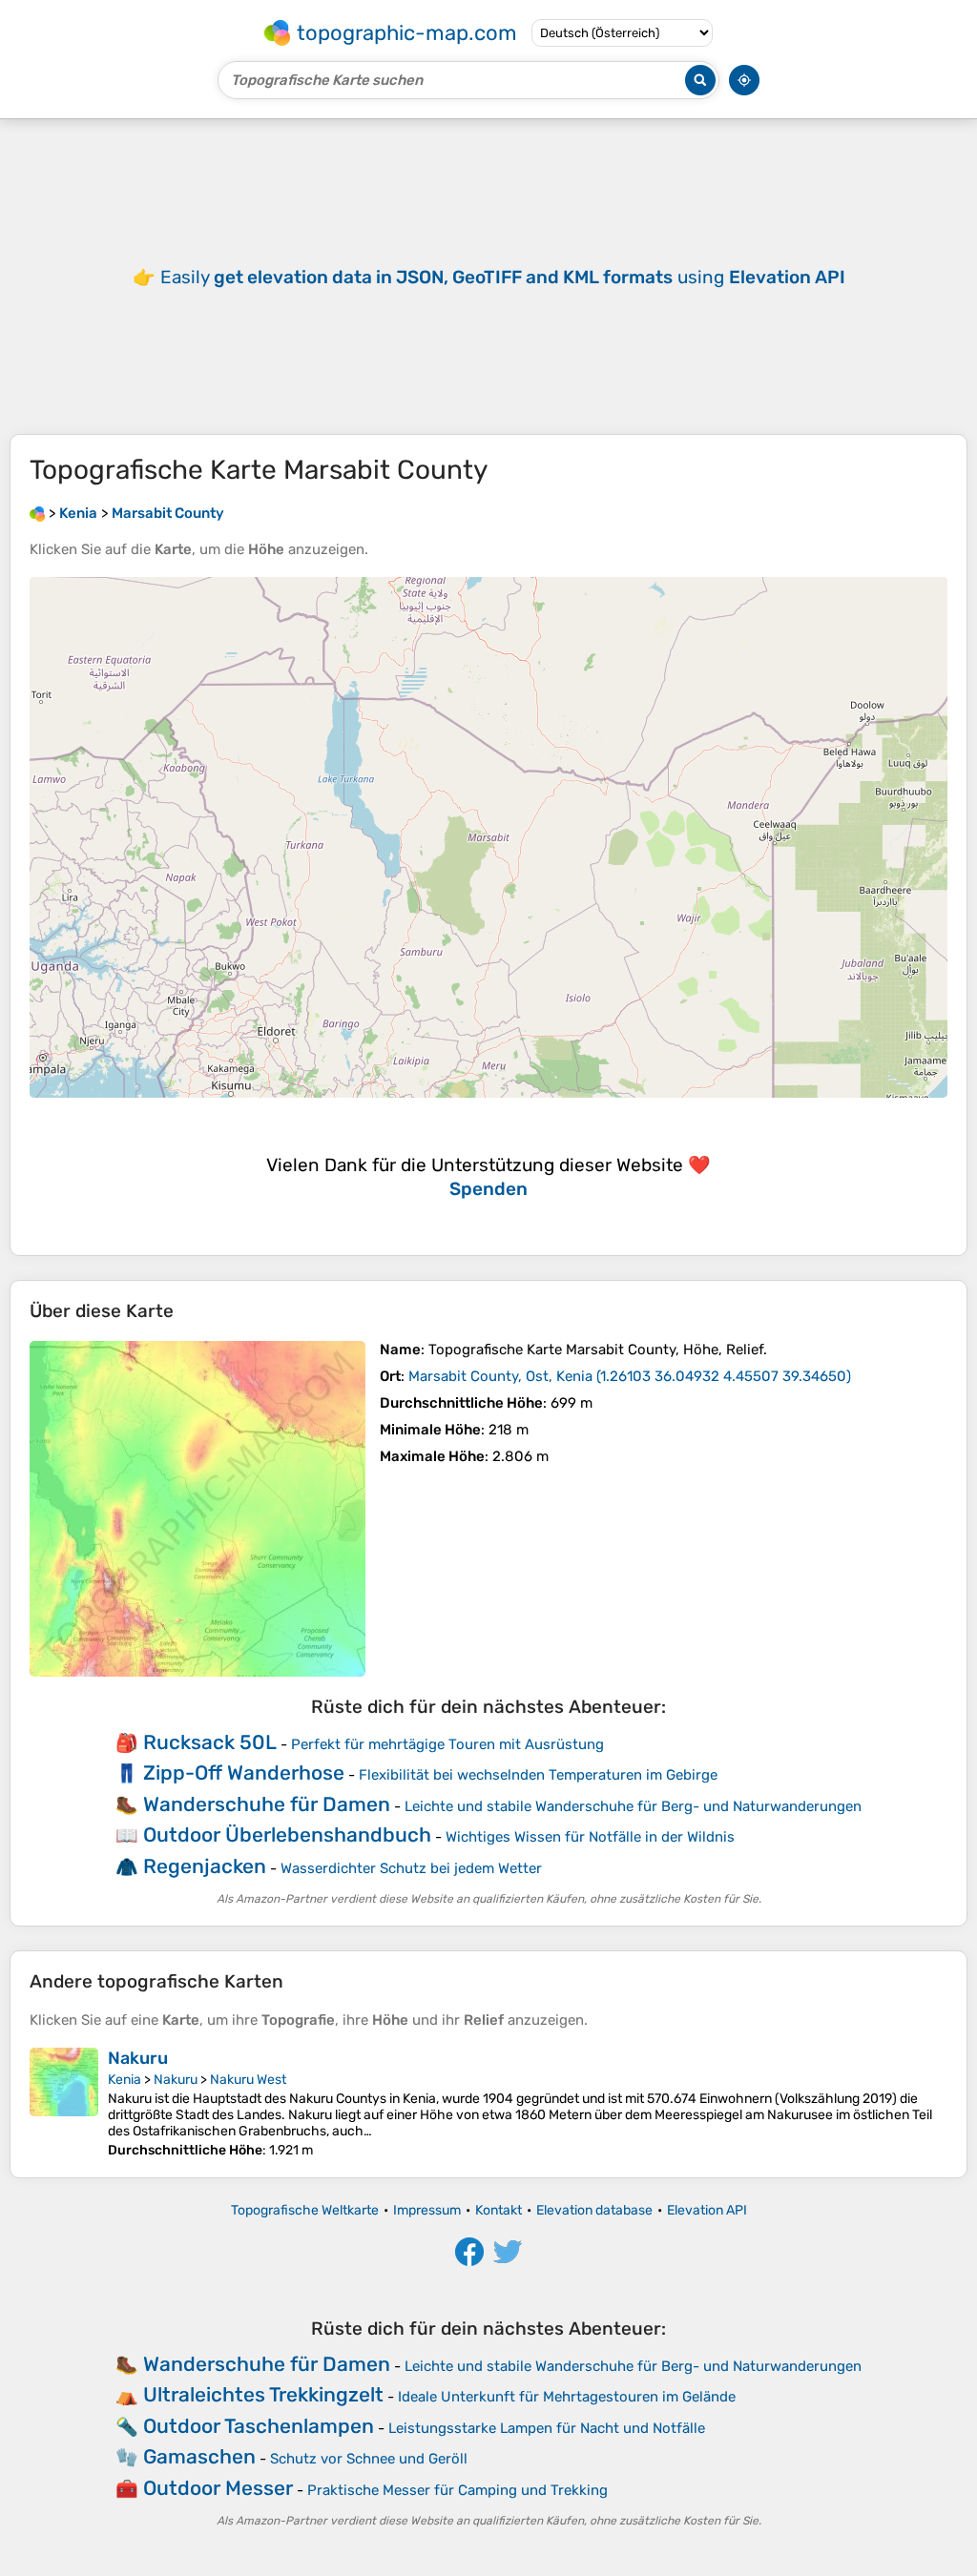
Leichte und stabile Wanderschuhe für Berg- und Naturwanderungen (633, 1806)
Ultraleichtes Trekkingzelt (263, 2394)
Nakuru (138, 2058)
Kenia (125, 2080)
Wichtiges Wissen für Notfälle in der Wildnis (590, 1837)
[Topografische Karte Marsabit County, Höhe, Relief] (197, 1509)
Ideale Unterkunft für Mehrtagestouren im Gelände (567, 2397)
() (630, 1376)
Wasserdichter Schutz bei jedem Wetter (411, 1868)
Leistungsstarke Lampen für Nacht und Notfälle (547, 2428)
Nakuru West (248, 2080)
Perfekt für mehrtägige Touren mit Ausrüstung (447, 1744)
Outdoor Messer (218, 2488)
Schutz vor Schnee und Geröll (369, 2459)
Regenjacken (205, 1866)
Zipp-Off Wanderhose (244, 1772)
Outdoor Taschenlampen (259, 2426)
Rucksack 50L (210, 1742)
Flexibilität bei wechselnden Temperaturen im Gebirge (538, 1775)
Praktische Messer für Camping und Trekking (457, 2490)
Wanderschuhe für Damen (267, 1804)
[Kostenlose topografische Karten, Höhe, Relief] (37, 513)
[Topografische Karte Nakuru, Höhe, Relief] (64, 2103)
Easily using (503, 277)
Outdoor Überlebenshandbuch (287, 1834)
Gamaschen (199, 2456)
